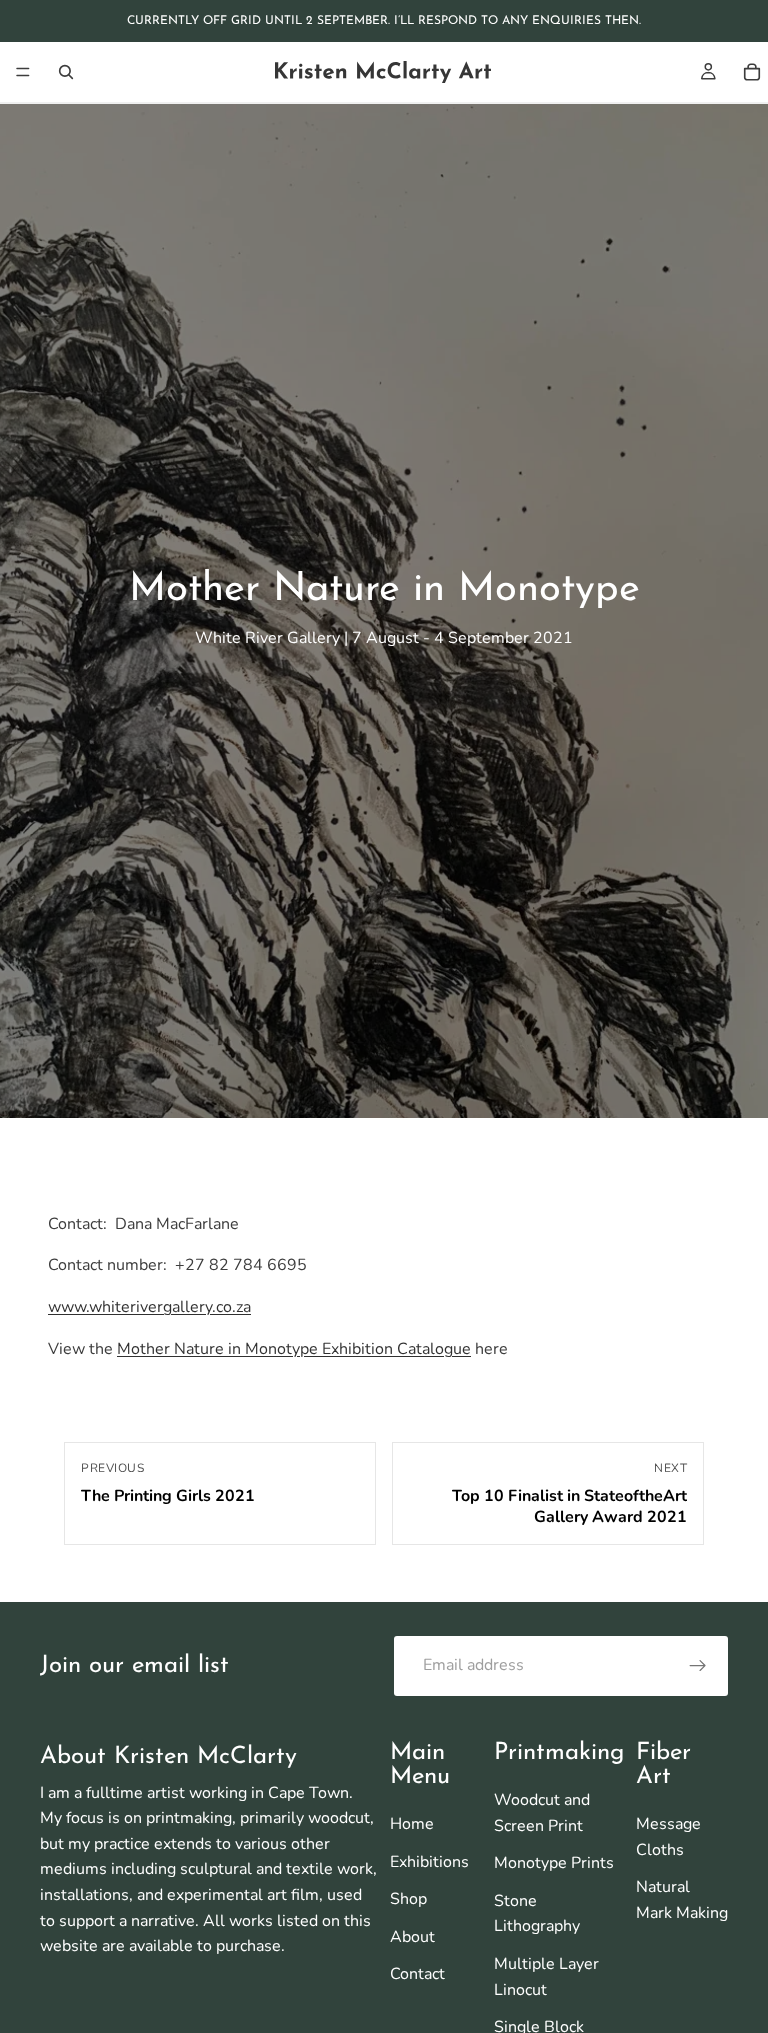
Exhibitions (429, 1862)
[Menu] (23, 72)
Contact (417, 1974)
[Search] (66, 72)
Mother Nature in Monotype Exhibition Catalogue (294, 1349)
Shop (408, 1899)
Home (412, 1824)
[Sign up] (698, 1666)
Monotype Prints (554, 1863)
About (412, 1937)
